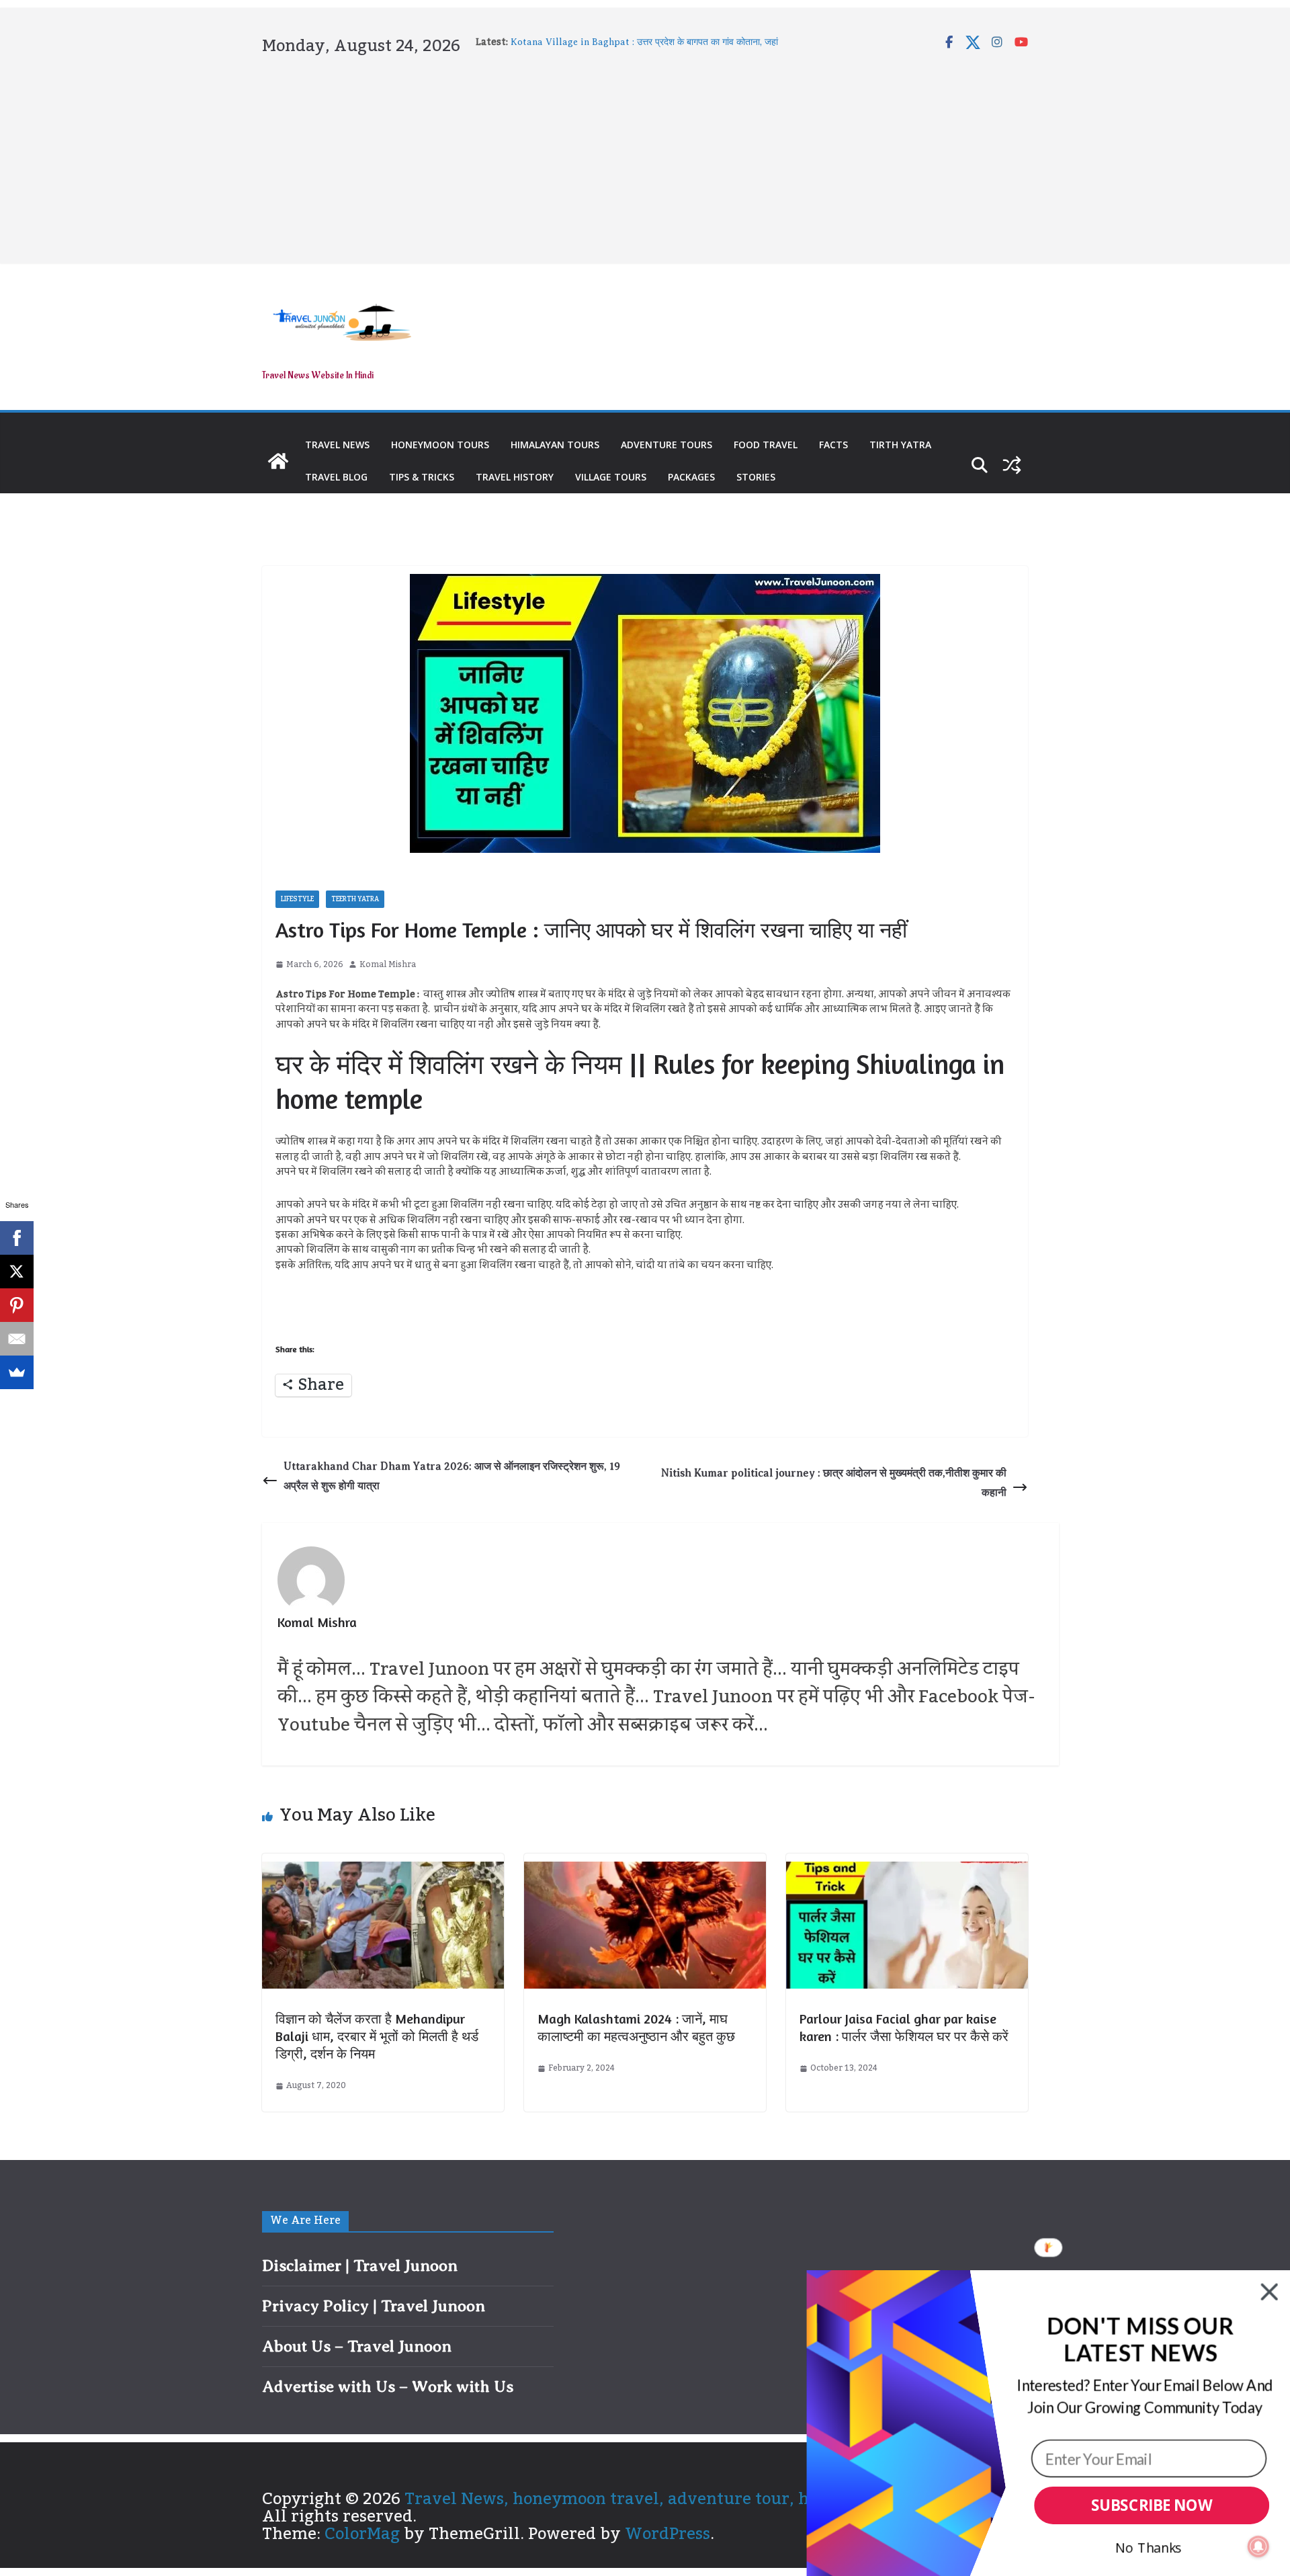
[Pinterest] (17, 1305)
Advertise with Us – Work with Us (388, 2386)
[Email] (17, 1339)
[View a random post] (1012, 465)
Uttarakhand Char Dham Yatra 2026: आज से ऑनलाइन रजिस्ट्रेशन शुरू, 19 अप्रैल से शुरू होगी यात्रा (452, 1476)
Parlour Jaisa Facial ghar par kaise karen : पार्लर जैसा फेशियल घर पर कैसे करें (904, 2027)
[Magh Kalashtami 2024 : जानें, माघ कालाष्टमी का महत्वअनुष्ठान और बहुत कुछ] (645, 1870)
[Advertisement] (645, 157)
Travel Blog (336, 477)
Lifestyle (297, 899)
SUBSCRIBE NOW (1152, 2506)
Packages (691, 477)
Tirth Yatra (900, 445)
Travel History (515, 477)
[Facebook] (17, 1238)
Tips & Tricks (422, 477)
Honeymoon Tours (440, 445)
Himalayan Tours (555, 445)
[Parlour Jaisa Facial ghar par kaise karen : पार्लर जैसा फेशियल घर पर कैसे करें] (907, 1870)
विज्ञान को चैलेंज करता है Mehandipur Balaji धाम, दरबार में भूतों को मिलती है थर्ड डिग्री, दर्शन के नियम (377, 2036)
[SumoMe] (17, 1372)
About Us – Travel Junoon (357, 2346)
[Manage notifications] (1258, 2546)
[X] (17, 1272)
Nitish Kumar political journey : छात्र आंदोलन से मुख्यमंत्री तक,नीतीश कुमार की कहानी (834, 1483)
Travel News (337, 445)
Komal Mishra (388, 965)
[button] (1140, 2340)
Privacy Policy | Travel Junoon (374, 2306)
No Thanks (1149, 2547)
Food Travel (766, 445)
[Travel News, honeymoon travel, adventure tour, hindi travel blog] (278, 461)
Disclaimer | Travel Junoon (360, 2266)
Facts (833, 445)
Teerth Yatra (355, 899)
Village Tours (611, 477)
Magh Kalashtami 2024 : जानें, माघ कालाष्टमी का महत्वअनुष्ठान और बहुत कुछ (636, 2027)
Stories (756, 477)
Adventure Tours (666, 445)
